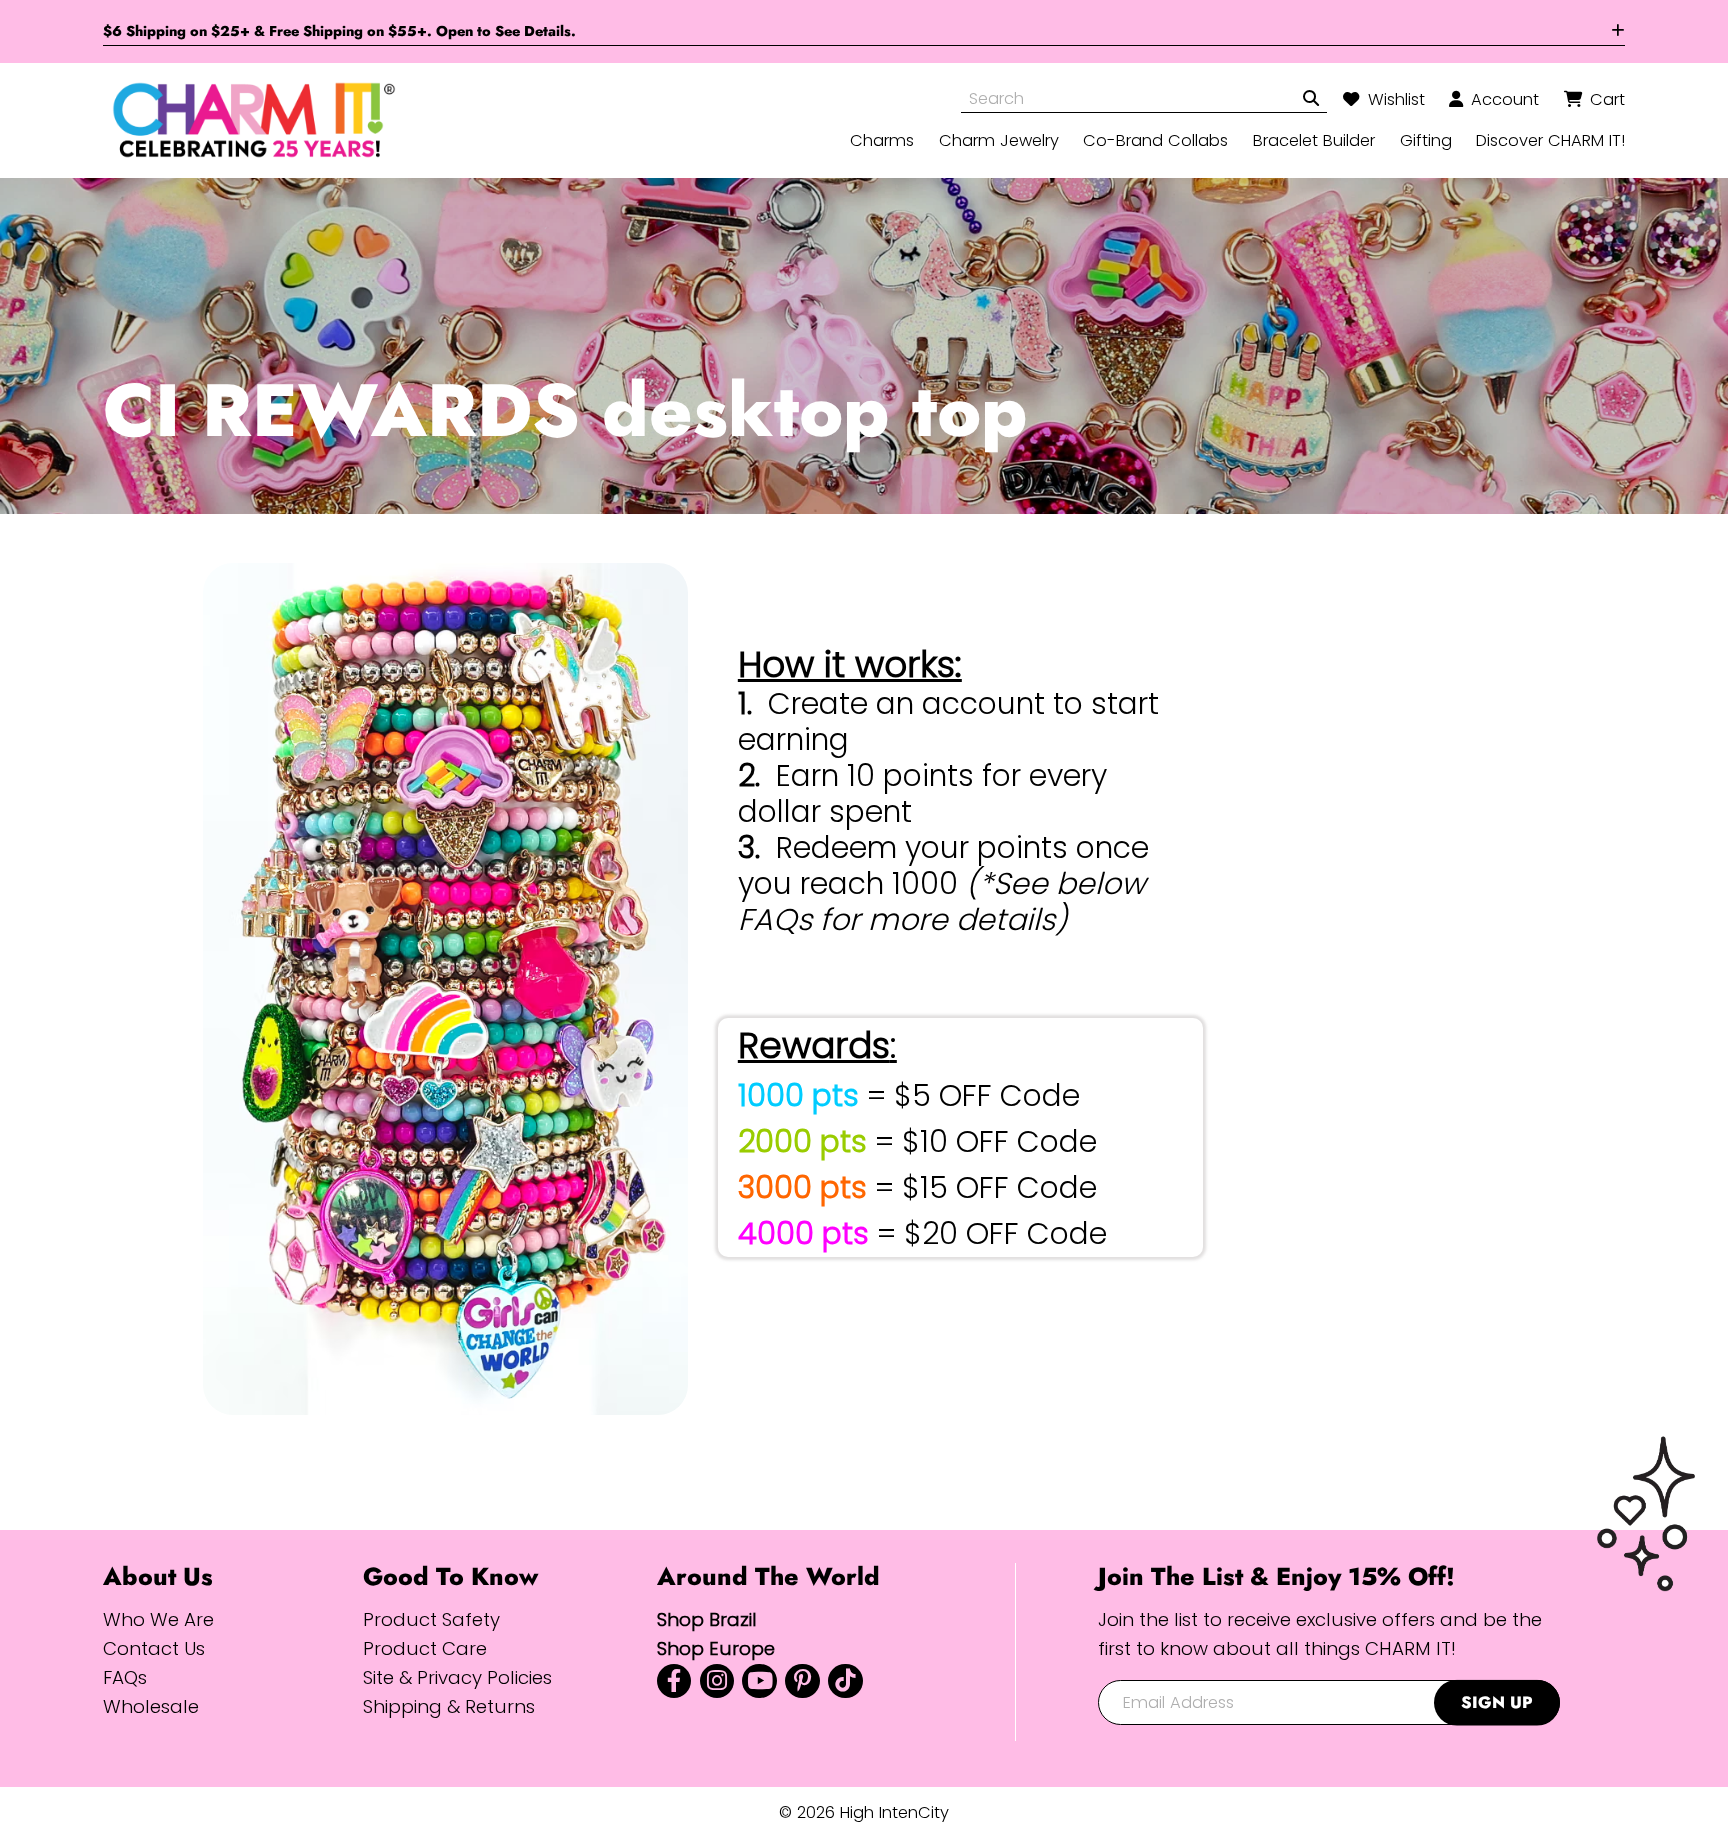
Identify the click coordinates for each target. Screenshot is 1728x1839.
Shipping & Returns (449, 1706)
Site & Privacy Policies (457, 1677)
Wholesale (151, 1706)
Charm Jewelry (999, 139)
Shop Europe (716, 1648)
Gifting (1426, 139)
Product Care (425, 1648)
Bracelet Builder (1314, 139)
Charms (882, 139)
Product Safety (431, 1619)
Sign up (1497, 1702)
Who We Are (158, 1619)
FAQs (125, 1677)
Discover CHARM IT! (1550, 139)
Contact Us (154, 1648)
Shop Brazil (707, 1619)
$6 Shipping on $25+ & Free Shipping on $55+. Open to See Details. (339, 31)
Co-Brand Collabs (1155, 139)
